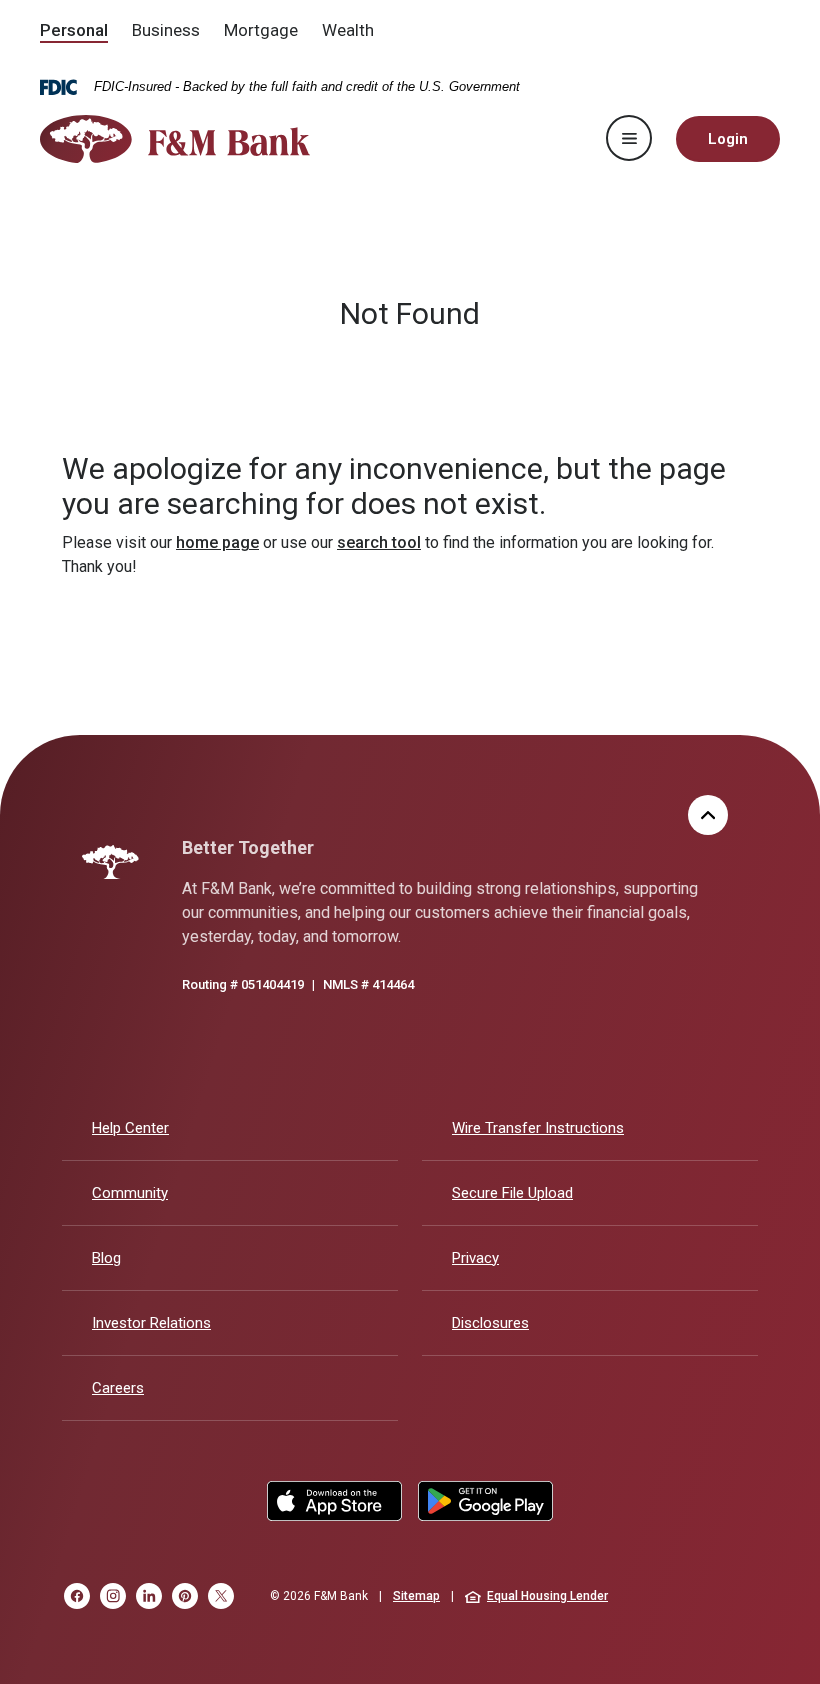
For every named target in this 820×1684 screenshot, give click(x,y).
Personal (74, 30)
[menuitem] (74, 32)
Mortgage (261, 30)
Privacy (475, 1258)
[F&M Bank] (110, 862)
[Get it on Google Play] (485, 1501)
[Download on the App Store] (334, 1501)
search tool (379, 542)
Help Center (130, 1128)
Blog (106, 1258)
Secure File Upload (512, 1193)
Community (130, 1193)
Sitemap (416, 1596)
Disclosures (490, 1323)
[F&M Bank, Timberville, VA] (175, 139)
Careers (118, 1388)
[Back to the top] (708, 815)
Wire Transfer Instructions (538, 1128)
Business (166, 30)
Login (728, 139)
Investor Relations (151, 1322)
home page (217, 542)
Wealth (348, 30)
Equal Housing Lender (547, 1596)
